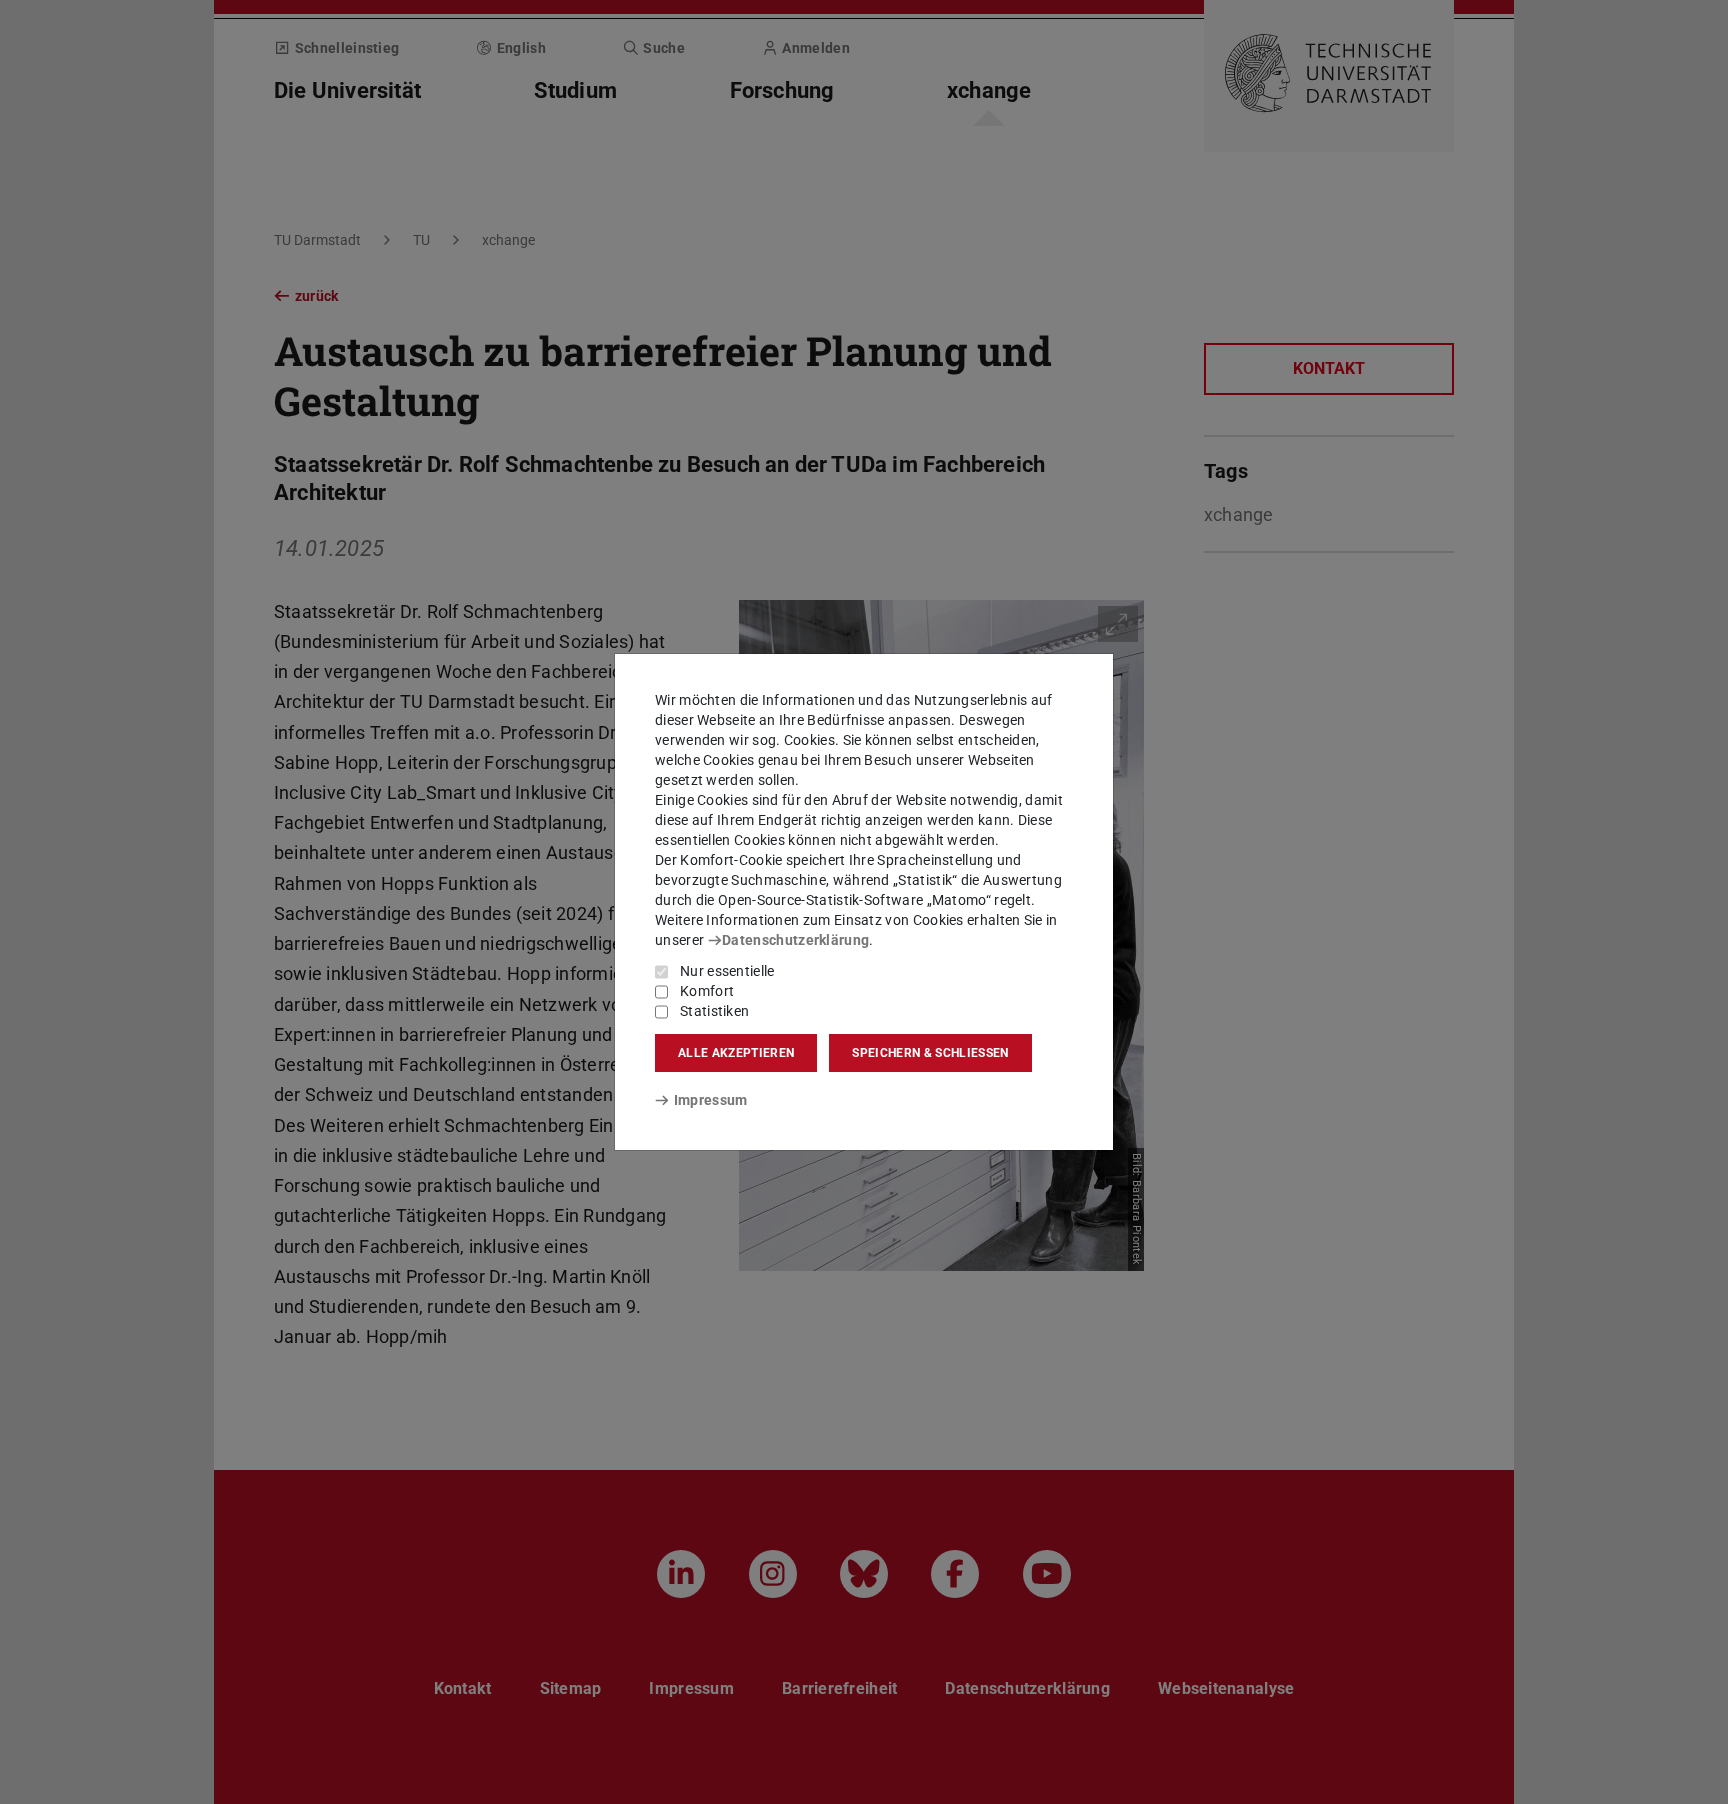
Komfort (707, 991)
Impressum (710, 1100)
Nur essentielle (727, 971)
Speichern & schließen (930, 1053)
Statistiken (714, 1011)
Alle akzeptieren (736, 1053)
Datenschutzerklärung (795, 940)
